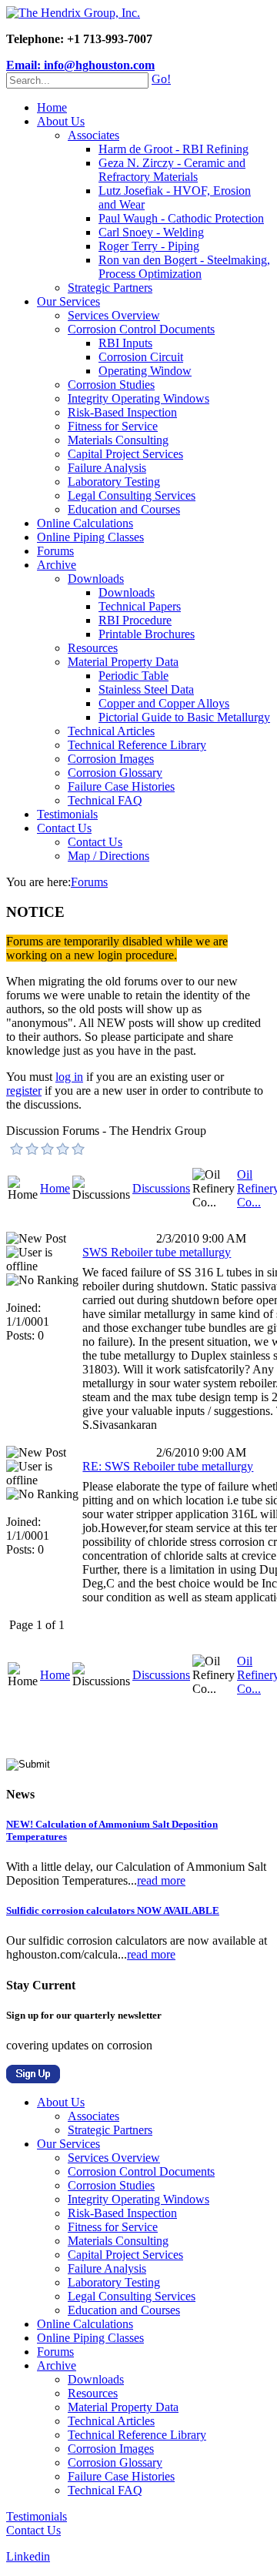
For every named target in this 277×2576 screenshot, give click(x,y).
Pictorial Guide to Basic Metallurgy (184, 717)
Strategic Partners (110, 288)
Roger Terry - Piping (149, 246)
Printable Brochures (147, 634)
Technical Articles (111, 731)
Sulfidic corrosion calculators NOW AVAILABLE (113, 1910)
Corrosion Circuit (141, 357)
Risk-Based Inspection (122, 412)
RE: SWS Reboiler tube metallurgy (168, 1466)
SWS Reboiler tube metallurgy (157, 1252)
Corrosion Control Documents (141, 329)
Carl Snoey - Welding (151, 232)
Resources (93, 648)
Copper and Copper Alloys (164, 703)
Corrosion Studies (111, 385)
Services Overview (114, 315)
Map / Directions (108, 856)
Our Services (68, 301)
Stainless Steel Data (146, 689)
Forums (55, 551)
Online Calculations (85, 523)
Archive (57, 565)
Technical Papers (140, 606)
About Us (61, 121)
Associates (93, 135)
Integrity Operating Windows (138, 398)
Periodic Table (133, 676)
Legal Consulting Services (132, 495)
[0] (17, 1149)
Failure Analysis (107, 468)
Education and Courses (124, 509)
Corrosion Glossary (115, 773)
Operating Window (145, 371)
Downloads (96, 579)
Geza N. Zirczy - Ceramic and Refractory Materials (172, 170)
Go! (161, 79)
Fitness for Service (113, 426)
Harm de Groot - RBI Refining (174, 149)
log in (69, 1077)
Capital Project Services (125, 454)
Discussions (161, 1188)
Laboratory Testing (114, 482)
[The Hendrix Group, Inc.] (73, 13)
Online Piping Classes (90, 537)
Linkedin (28, 2556)
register (24, 1091)
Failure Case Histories (121, 786)
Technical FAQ (105, 800)
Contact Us (64, 828)
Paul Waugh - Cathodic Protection (181, 218)
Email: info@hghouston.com (80, 65)
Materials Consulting (118, 440)
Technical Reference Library (137, 745)
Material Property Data (123, 662)
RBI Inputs (125, 343)
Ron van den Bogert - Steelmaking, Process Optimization (184, 267)
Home (52, 107)
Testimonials (67, 814)
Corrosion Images (111, 759)
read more (161, 1880)
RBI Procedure (135, 620)
